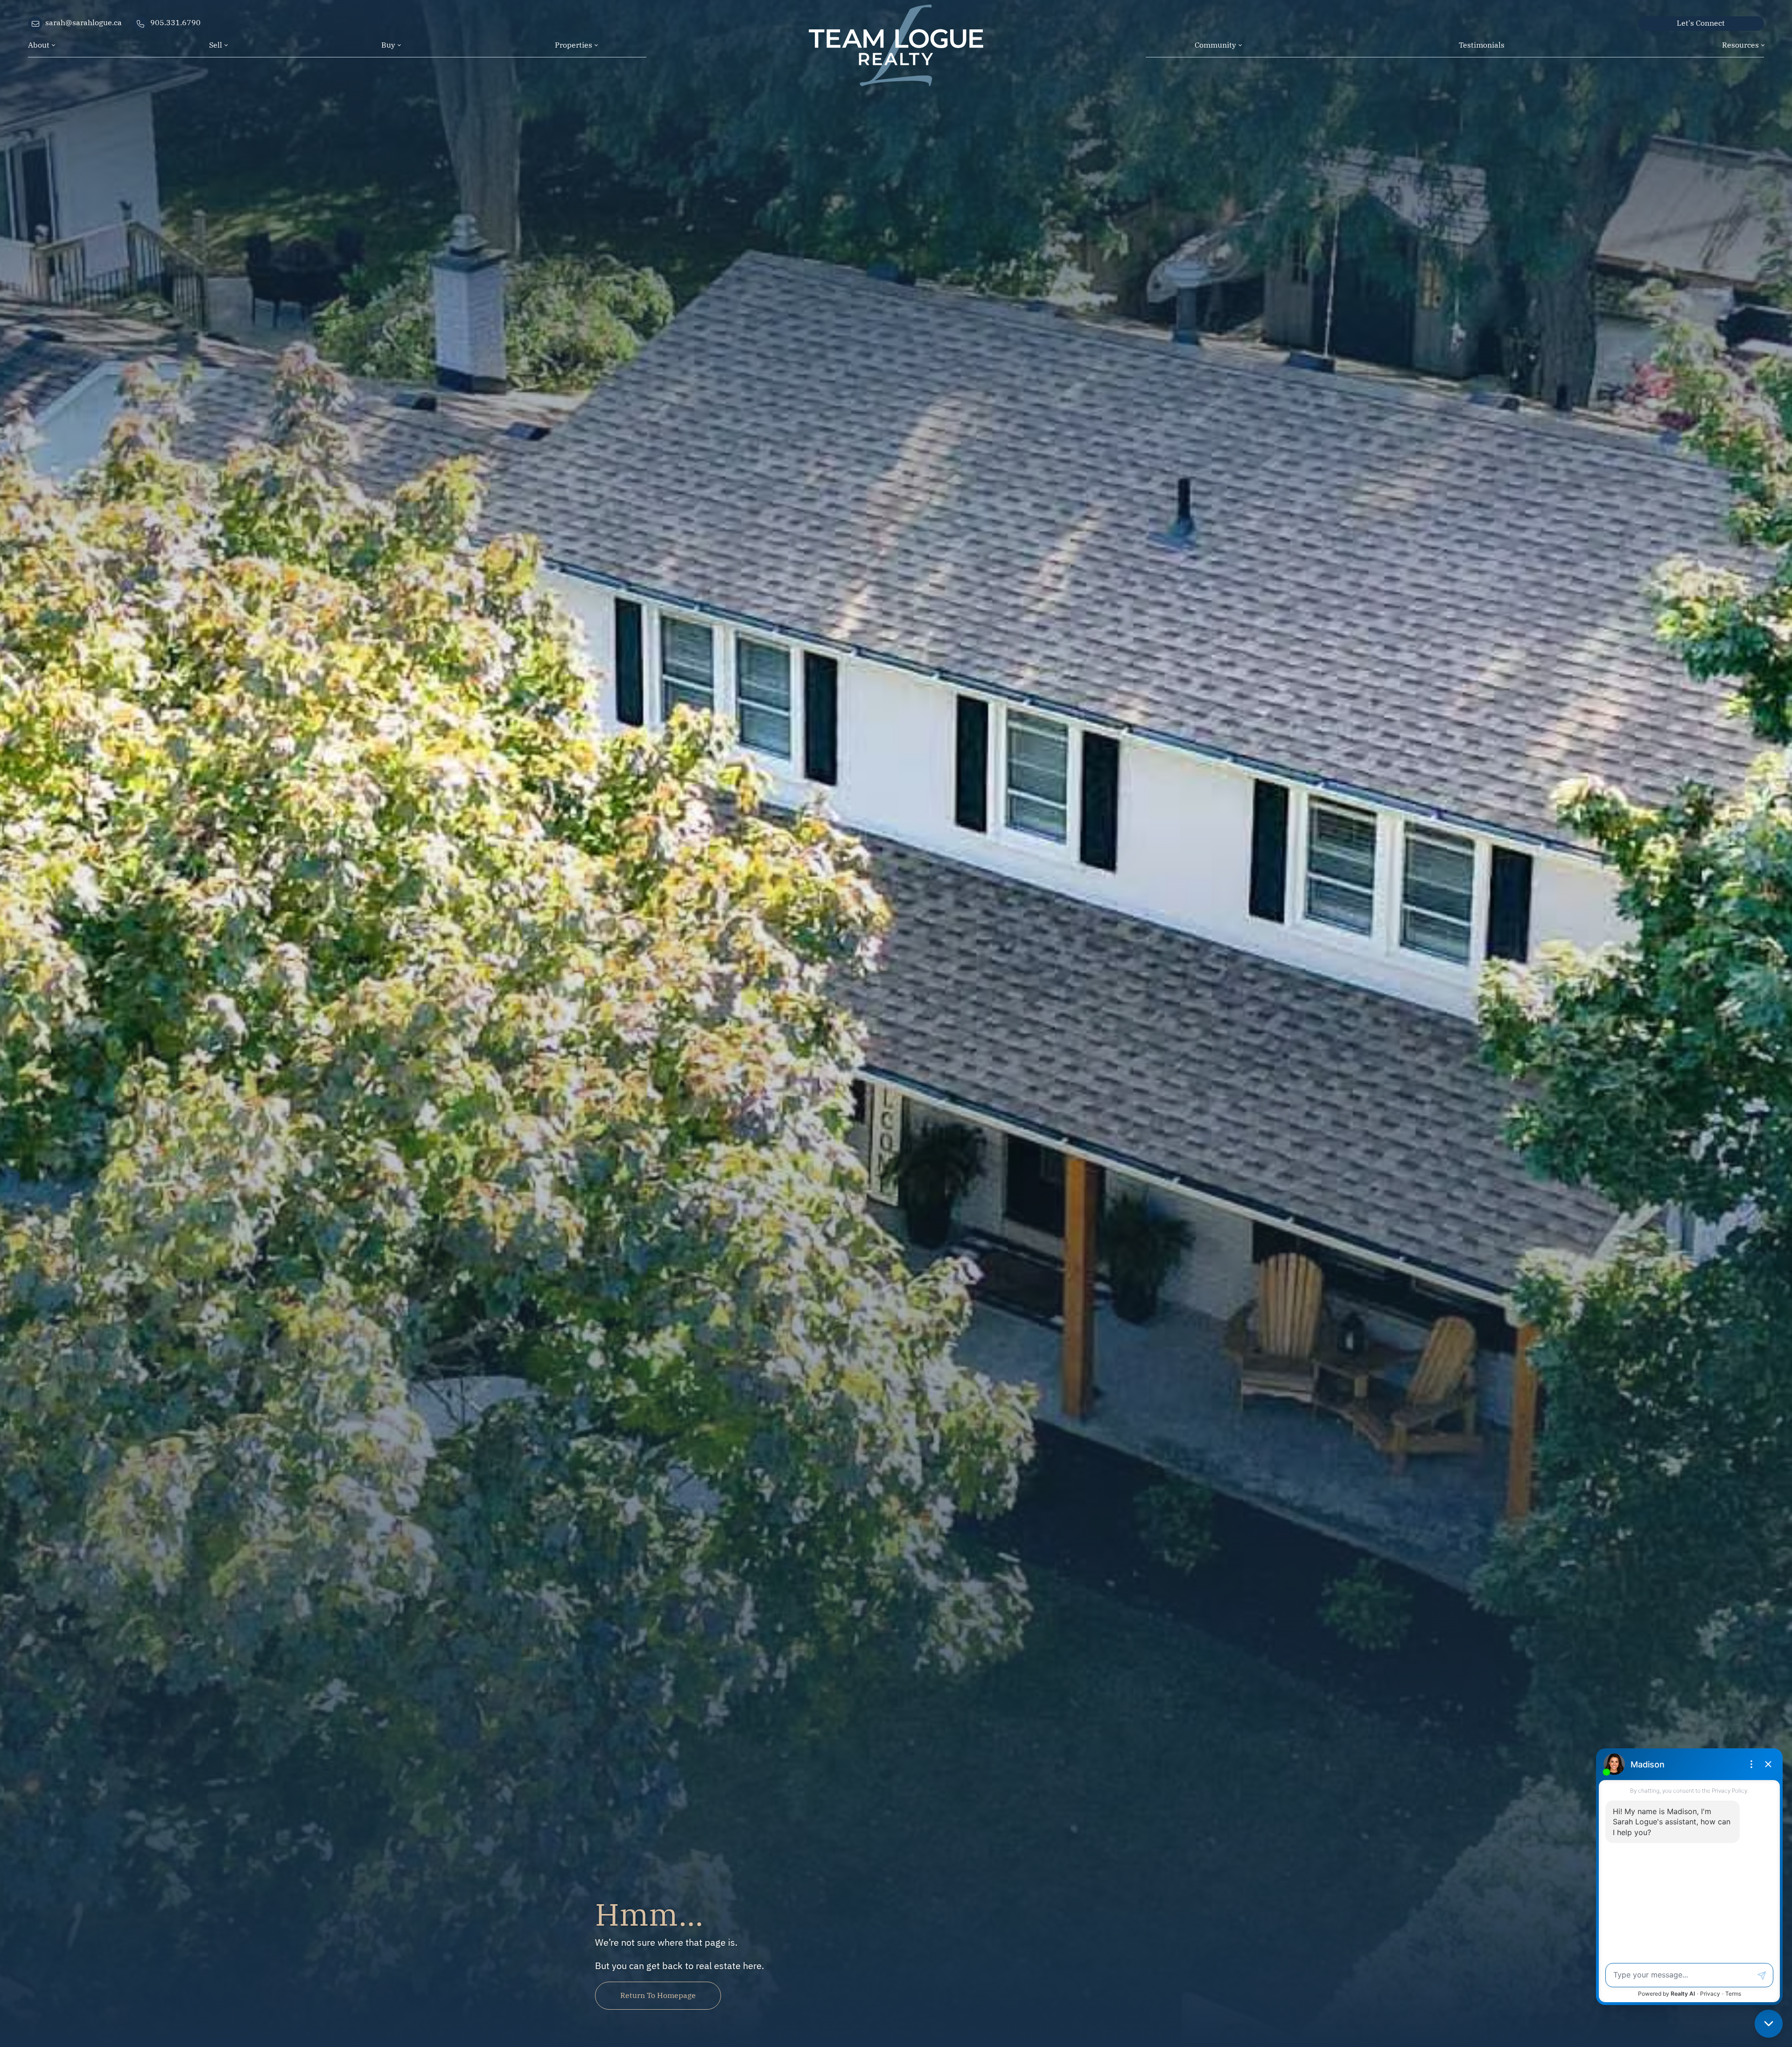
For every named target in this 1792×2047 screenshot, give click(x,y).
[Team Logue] (896, 27)
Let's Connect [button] (1701, 22)
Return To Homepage (658, 1995)
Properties (574, 44)
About (39, 44)
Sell (216, 44)
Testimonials (1482, 44)
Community (1215, 44)
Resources (1740, 44)
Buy (388, 44)
